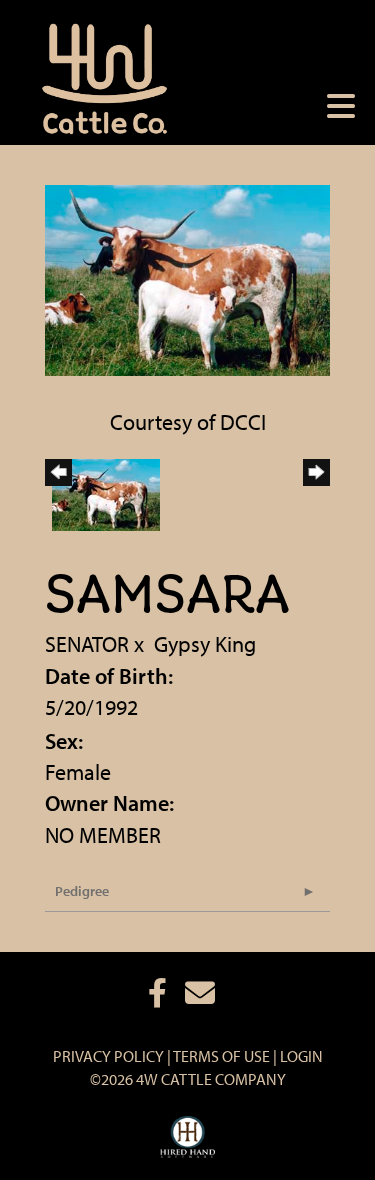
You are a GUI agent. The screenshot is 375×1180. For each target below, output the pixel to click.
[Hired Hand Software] (187, 1138)
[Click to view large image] (187, 278)
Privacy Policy (108, 1056)
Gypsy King (205, 644)
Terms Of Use (221, 1056)
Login (301, 1056)
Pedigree (82, 891)
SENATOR (87, 644)
